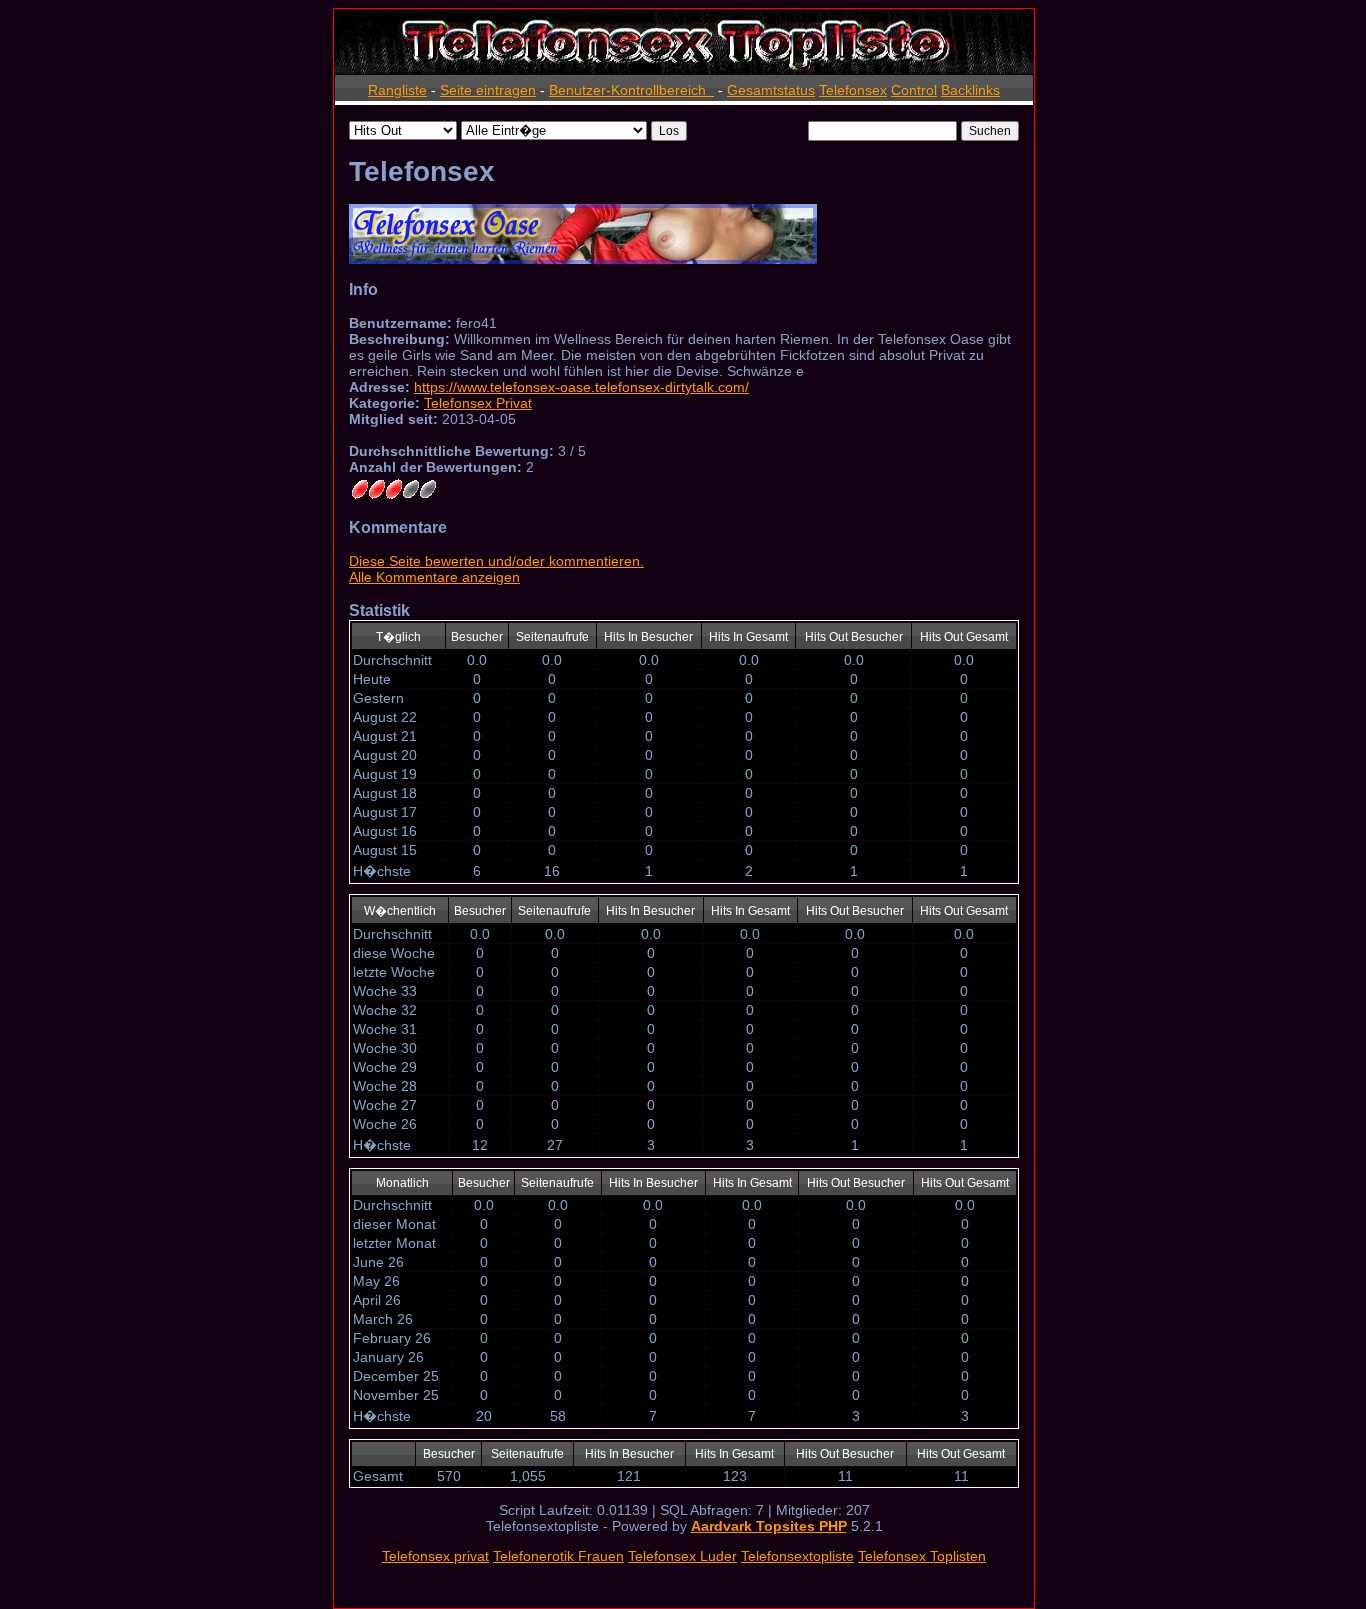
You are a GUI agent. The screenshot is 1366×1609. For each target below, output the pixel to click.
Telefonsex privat (435, 1556)
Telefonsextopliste (797, 1556)
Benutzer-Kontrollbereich (631, 90)
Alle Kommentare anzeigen (434, 577)
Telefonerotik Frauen (558, 1556)
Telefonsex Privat (478, 403)
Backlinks (970, 90)
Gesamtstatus (771, 90)
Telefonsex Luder (682, 1556)
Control (914, 90)
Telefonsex (853, 90)
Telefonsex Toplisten (922, 1556)
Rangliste (397, 90)
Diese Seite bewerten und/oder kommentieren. (496, 561)
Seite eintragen (488, 90)
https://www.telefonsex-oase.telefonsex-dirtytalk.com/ (581, 387)
